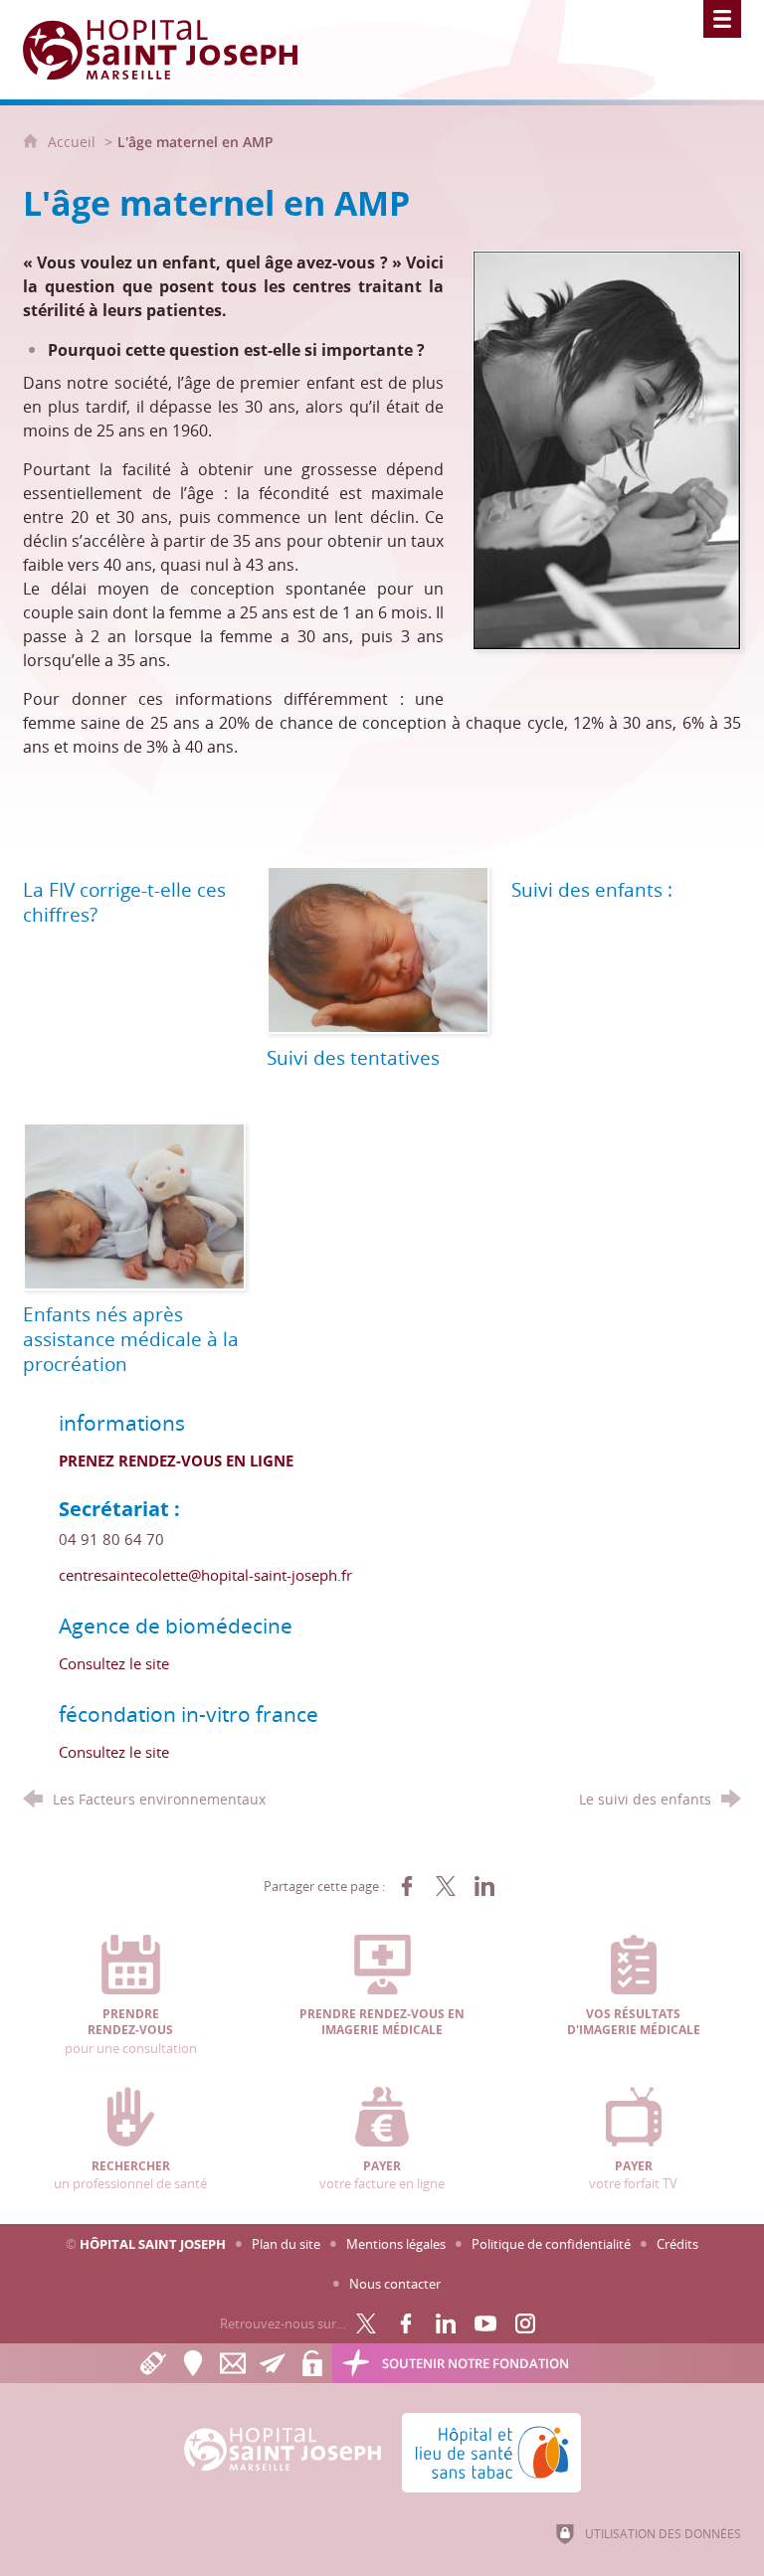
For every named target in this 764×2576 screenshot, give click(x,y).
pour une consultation (131, 2032)
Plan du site (286, 2244)
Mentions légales (396, 2244)
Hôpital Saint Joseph (153, 2244)
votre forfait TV (633, 2175)
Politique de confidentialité (551, 2244)
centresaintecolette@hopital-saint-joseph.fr (205, 1575)
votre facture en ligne (382, 2175)
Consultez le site (114, 1663)
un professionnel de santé (130, 2175)
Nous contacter (395, 2284)
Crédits (677, 2244)
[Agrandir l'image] (607, 448)
